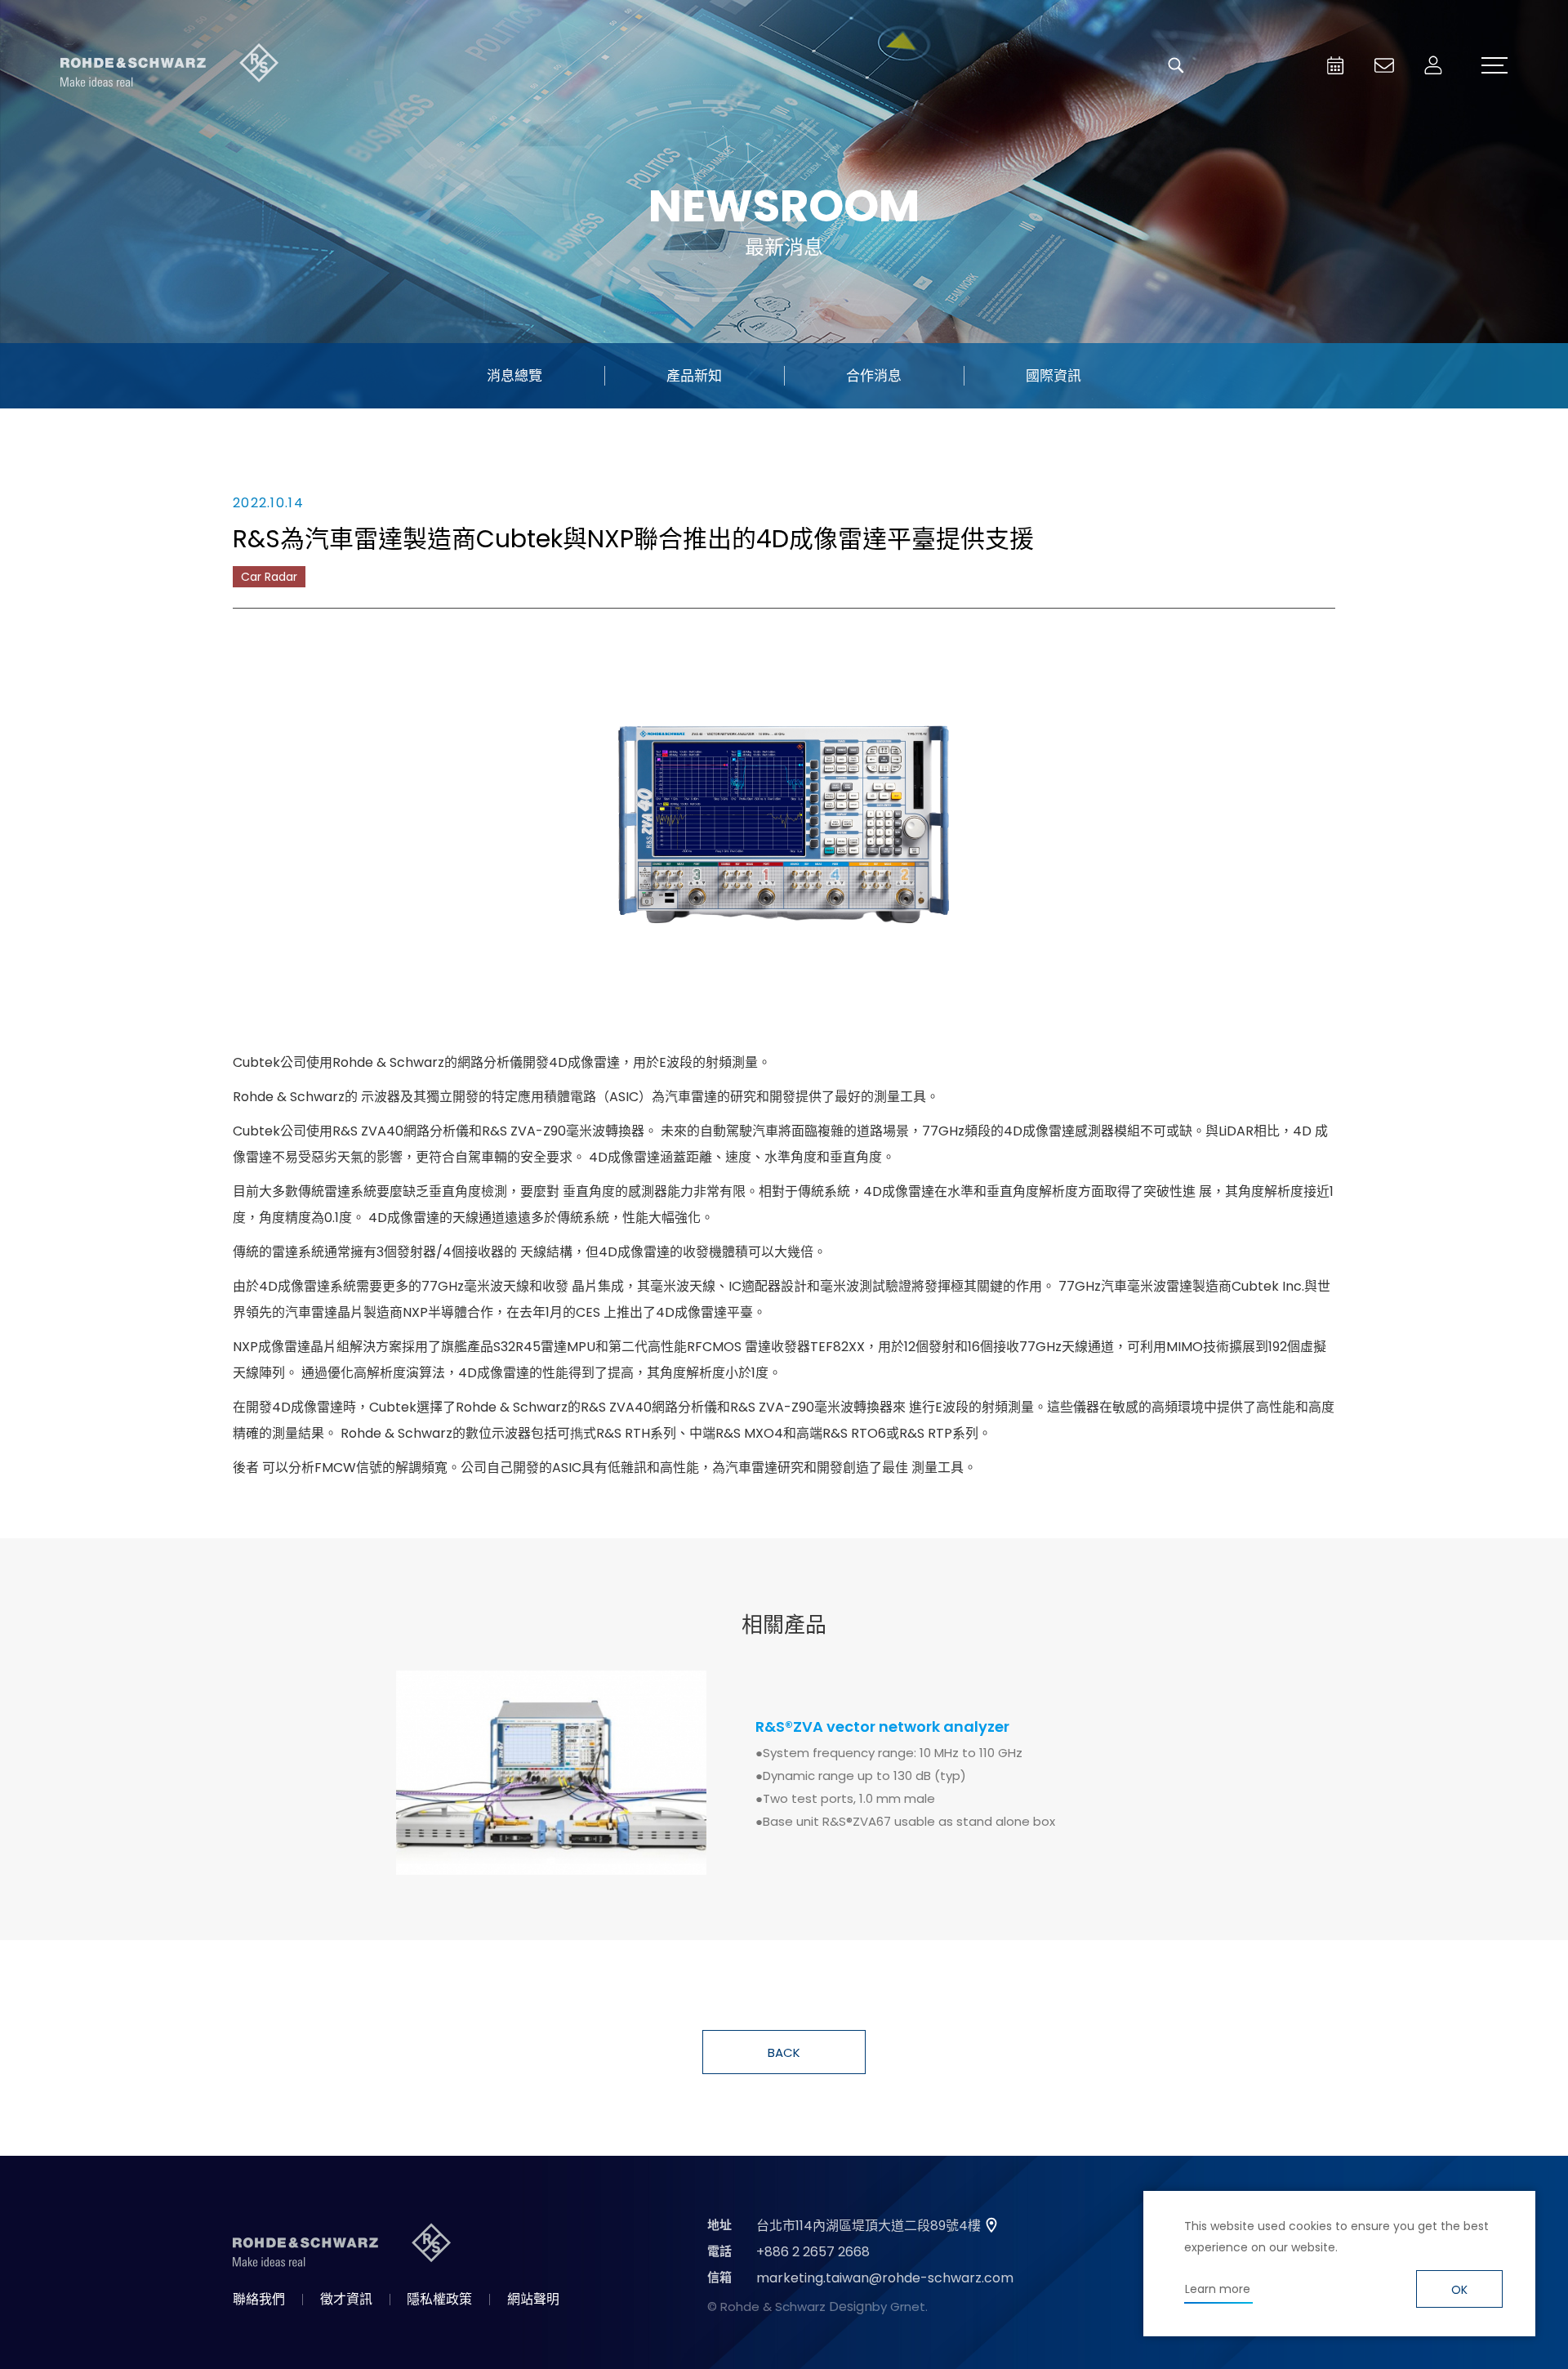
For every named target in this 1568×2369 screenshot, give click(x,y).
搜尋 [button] (1176, 65)
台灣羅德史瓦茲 (170, 65)
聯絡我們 (259, 2299)
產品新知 (694, 376)
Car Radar (269, 577)
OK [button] (1459, 2290)
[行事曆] (1335, 65)
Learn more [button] (1218, 2289)
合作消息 (874, 376)
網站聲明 (533, 2299)
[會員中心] (1433, 65)
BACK (784, 2052)
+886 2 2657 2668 (813, 2252)
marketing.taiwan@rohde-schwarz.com (885, 2278)
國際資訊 (1053, 376)
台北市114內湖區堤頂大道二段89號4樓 (869, 2226)
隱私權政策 (439, 2299)
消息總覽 (514, 376)
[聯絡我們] (1384, 65)
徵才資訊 (346, 2299)
